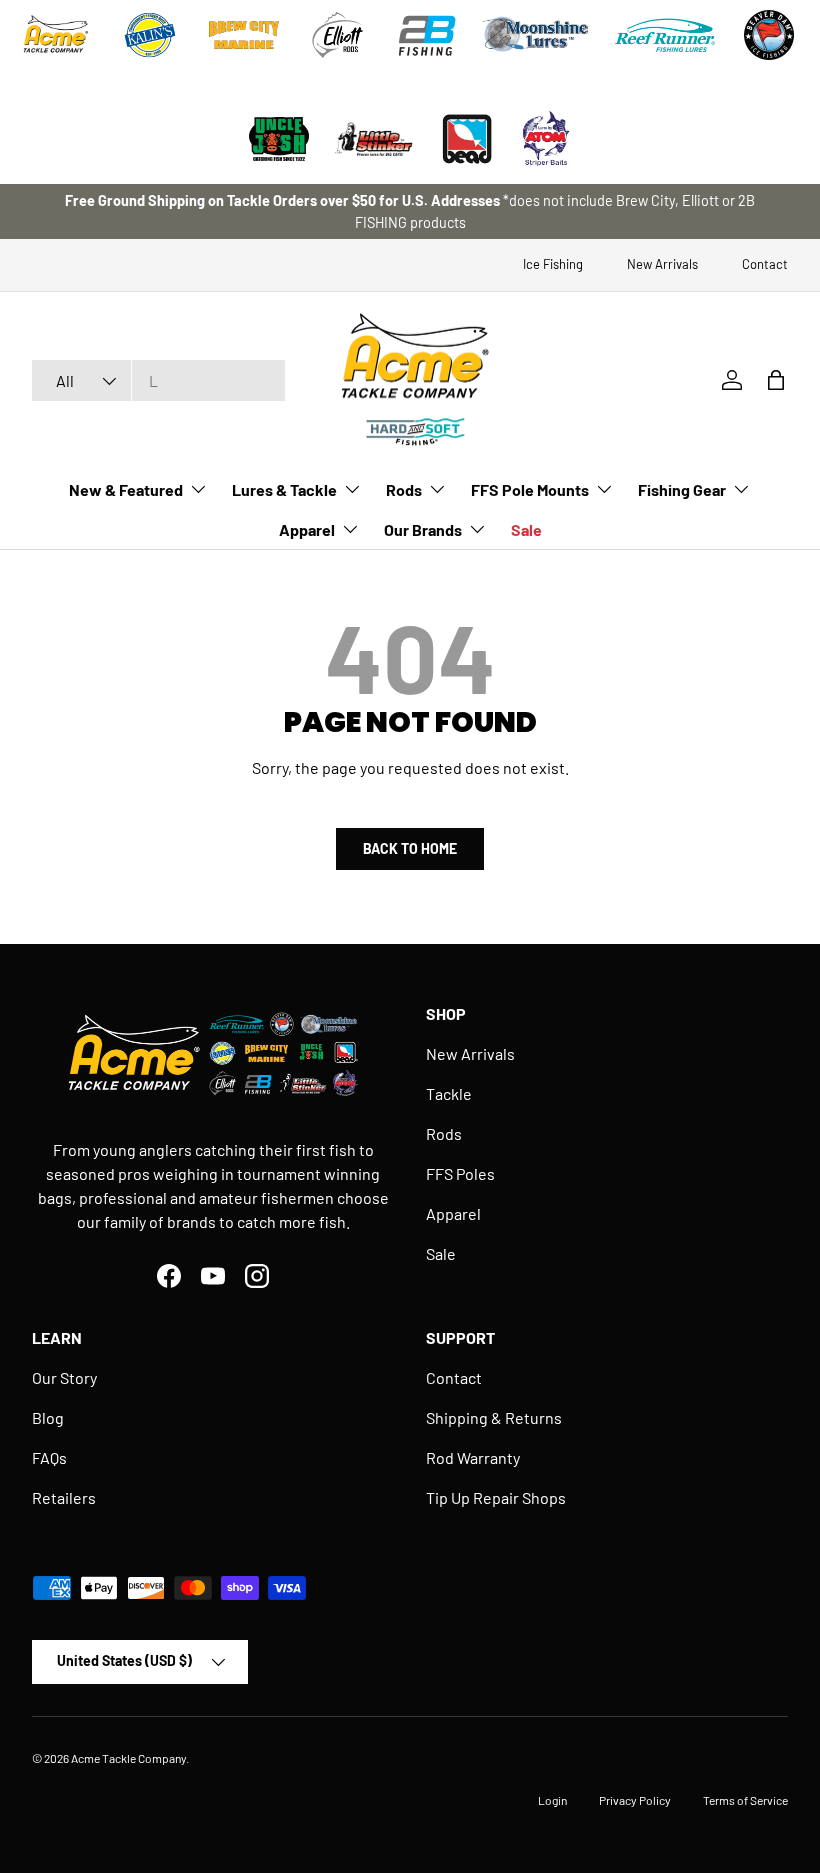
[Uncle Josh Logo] (279, 139)
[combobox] (158, 380)
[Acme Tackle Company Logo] (56, 35)
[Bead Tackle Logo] (467, 139)
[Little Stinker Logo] (373, 139)
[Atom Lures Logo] (546, 139)
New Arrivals (662, 264)
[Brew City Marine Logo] (244, 35)
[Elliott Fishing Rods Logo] (338, 35)
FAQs (49, 1457)
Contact (765, 264)
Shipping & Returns (494, 1417)
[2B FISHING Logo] (427, 35)
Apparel (453, 1213)
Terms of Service (745, 1800)
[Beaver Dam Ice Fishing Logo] (769, 35)
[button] (776, 380)
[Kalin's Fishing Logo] (150, 35)
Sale (526, 529)
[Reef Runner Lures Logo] (665, 35)
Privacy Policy (635, 1800)
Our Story (64, 1377)
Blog (48, 1417)
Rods (444, 1133)
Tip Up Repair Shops (496, 1497)
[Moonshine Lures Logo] (536, 35)
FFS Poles (460, 1173)
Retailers (64, 1497)
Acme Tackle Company (128, 1758)
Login (552, 1800)
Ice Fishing (553, 264)
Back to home (410, 848)
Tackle (449, 1093)
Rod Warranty (473, 1457)
